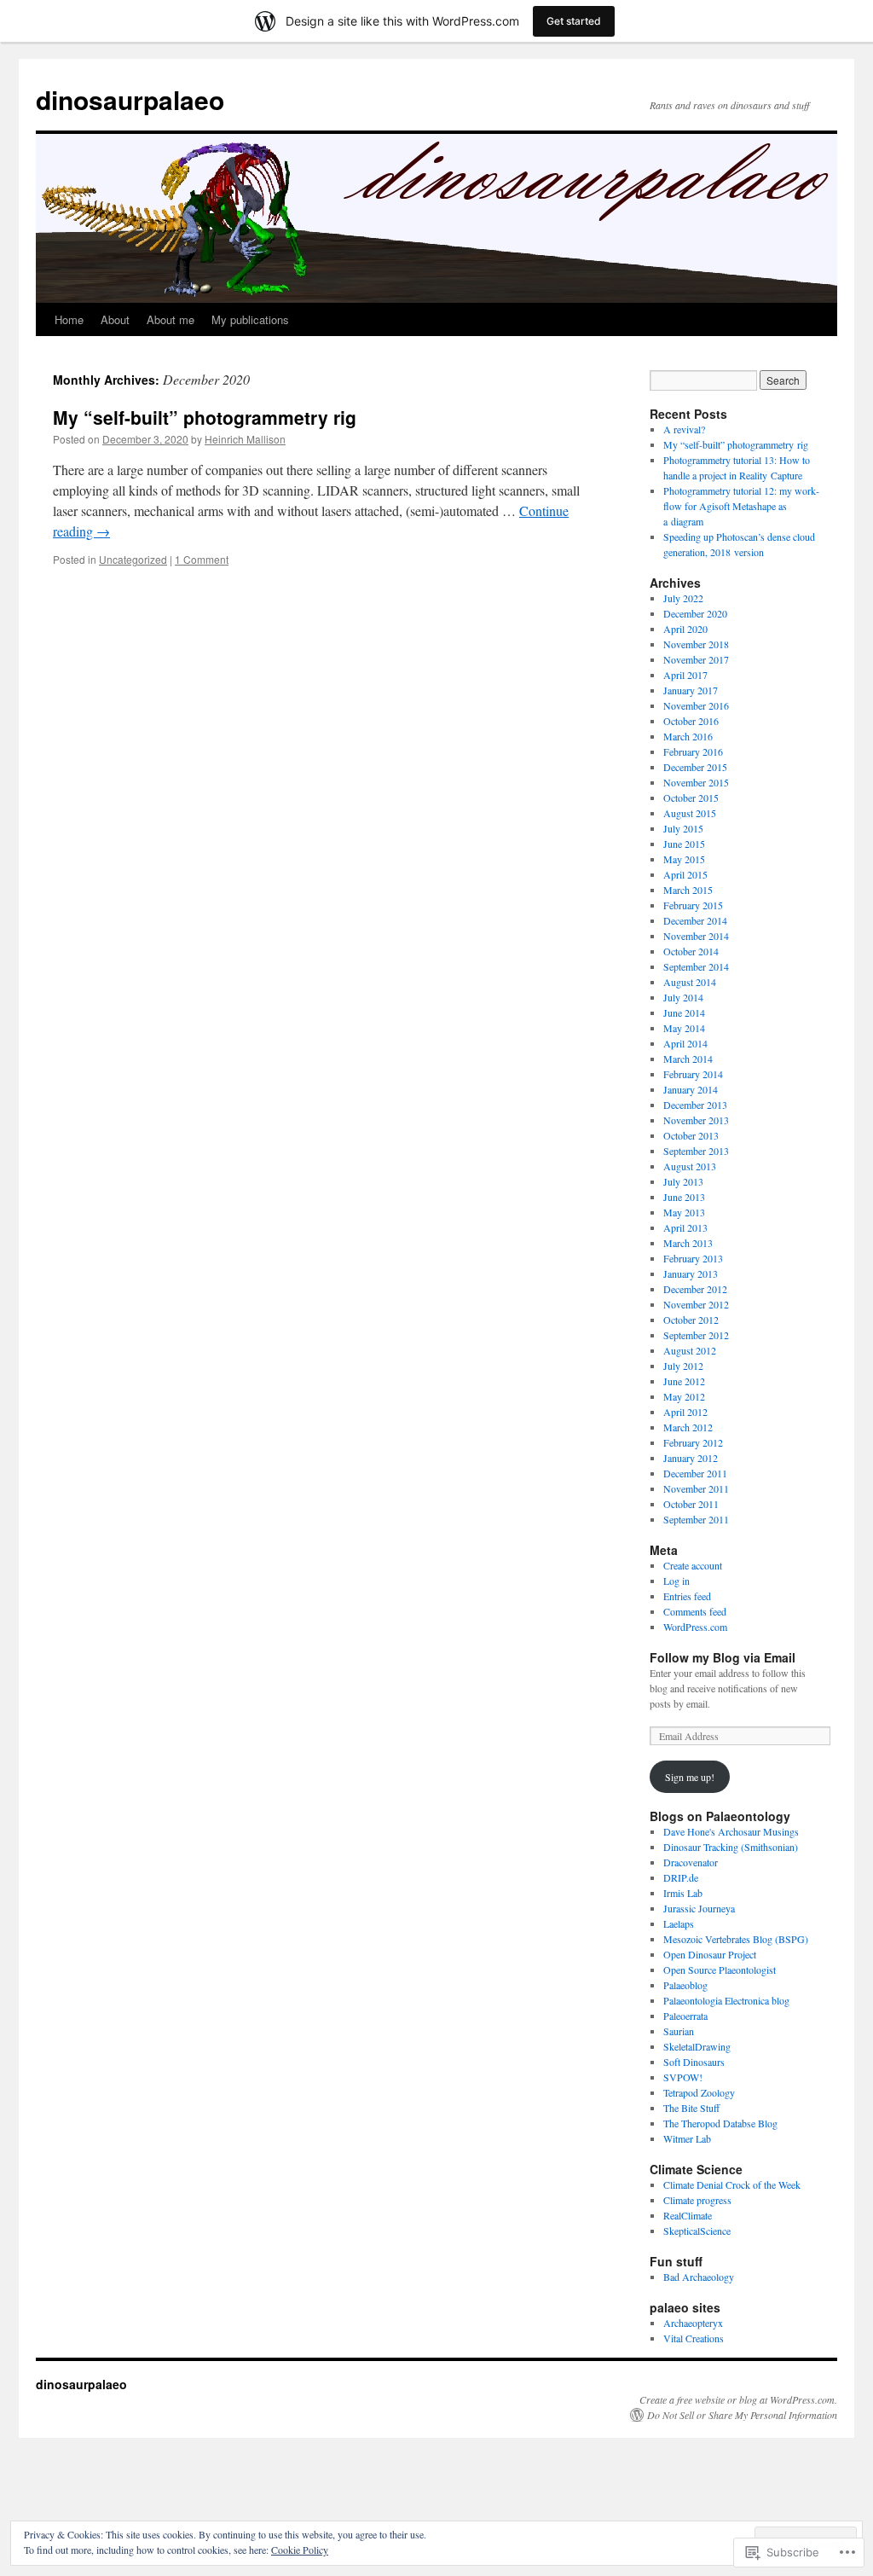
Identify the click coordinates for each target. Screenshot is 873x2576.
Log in (676, 1581)
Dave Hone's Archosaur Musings (731, 1831)
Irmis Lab (683, 1893)
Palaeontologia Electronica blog (726, 2000)
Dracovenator (691, 1862)
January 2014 (691, 1089)
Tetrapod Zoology (699, 2092)
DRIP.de (681, 1877)
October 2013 (691, 1135)
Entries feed (687, 1596)
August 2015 (690, 813)
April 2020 (685, 629)
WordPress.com (695, 1627)
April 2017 (685, 675)
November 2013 (696, 1120)
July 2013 (683, 1181)
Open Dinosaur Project (710, 1954)
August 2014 (690, 982)
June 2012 (684, 1381)
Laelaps (679, 1923)
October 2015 (691, 798)
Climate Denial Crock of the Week (732, 2184)
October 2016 (691, 721)
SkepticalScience (697, 2231)
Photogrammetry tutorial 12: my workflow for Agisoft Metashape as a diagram (741, 506)
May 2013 (684, 1212)
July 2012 (683, 1366)
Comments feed (695, 1611)
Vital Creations (694, 2338)
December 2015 (695, 767)
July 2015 (683, 828)
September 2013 (696, 1151)
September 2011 (696, 1519)
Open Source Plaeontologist (720, 1970)
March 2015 (688, 890)
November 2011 (696, 1488)
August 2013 (690, 1166)
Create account (693, 1565)
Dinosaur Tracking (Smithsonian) (731, 1847)
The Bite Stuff (691, 2108)
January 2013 (691, 1273)
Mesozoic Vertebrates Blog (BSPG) (736, 1939)
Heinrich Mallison (245, 439)
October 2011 (691, 1504)
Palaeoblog (685, 1985)
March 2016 (688, 736)
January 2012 (691, 1458)
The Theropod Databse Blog (720, 2123)
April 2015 (685, 874)
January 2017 (691, 690)
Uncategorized (133, 559)
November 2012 (696, 1304)
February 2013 (693, 1258)
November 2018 (696, 644)
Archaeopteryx (693, 2323)
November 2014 (696, 936)
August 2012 (690, 1350)
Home (69, 319)
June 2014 (684, 1012)
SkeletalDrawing (697, 2046)
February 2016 (693, 751)
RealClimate (688, 2215)
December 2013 (695, 1105)
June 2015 (684, 844)
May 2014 (684, 1028)
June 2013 (684, 1197)
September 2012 (696, 1335)
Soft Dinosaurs (694, 2062)
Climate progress (697, 2200)
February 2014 (693, 1074)
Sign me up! (690, 1777)
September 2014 (696, 966)
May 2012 (684, 1396)
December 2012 (695, 1289)
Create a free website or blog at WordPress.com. (738, 2399)
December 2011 (695, 1473)
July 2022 (683, 598)
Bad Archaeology (699, 2277)
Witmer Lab (687, 2138)
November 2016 (696, 705)
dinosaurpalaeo (130, 99)
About (115, 319)
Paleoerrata (685, 2016)
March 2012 (688, 1427)
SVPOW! (683, 2077)
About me (171, 319)
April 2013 (685, 1227)
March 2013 (688, 1243)
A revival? (684, 429)
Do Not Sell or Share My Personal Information (742, 2415)
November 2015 (696, 782)
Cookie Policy (300, 2550)
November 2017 (696, 659)
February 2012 (693, 1442)
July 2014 (683, 997)
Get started (574, 21)
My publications (250, 319)
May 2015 (684, 859)
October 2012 (691, 1320)
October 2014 (691, 951)
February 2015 (693, 905)
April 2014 (685, 1043)
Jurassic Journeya (699, 1908)
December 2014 (695, 920)
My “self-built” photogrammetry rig (205, 417)
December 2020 (695, 613)
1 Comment (202, 559)
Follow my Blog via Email (723, 1657)
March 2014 (688, 1059)
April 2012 (685, 1412)
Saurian (679, 2031)
